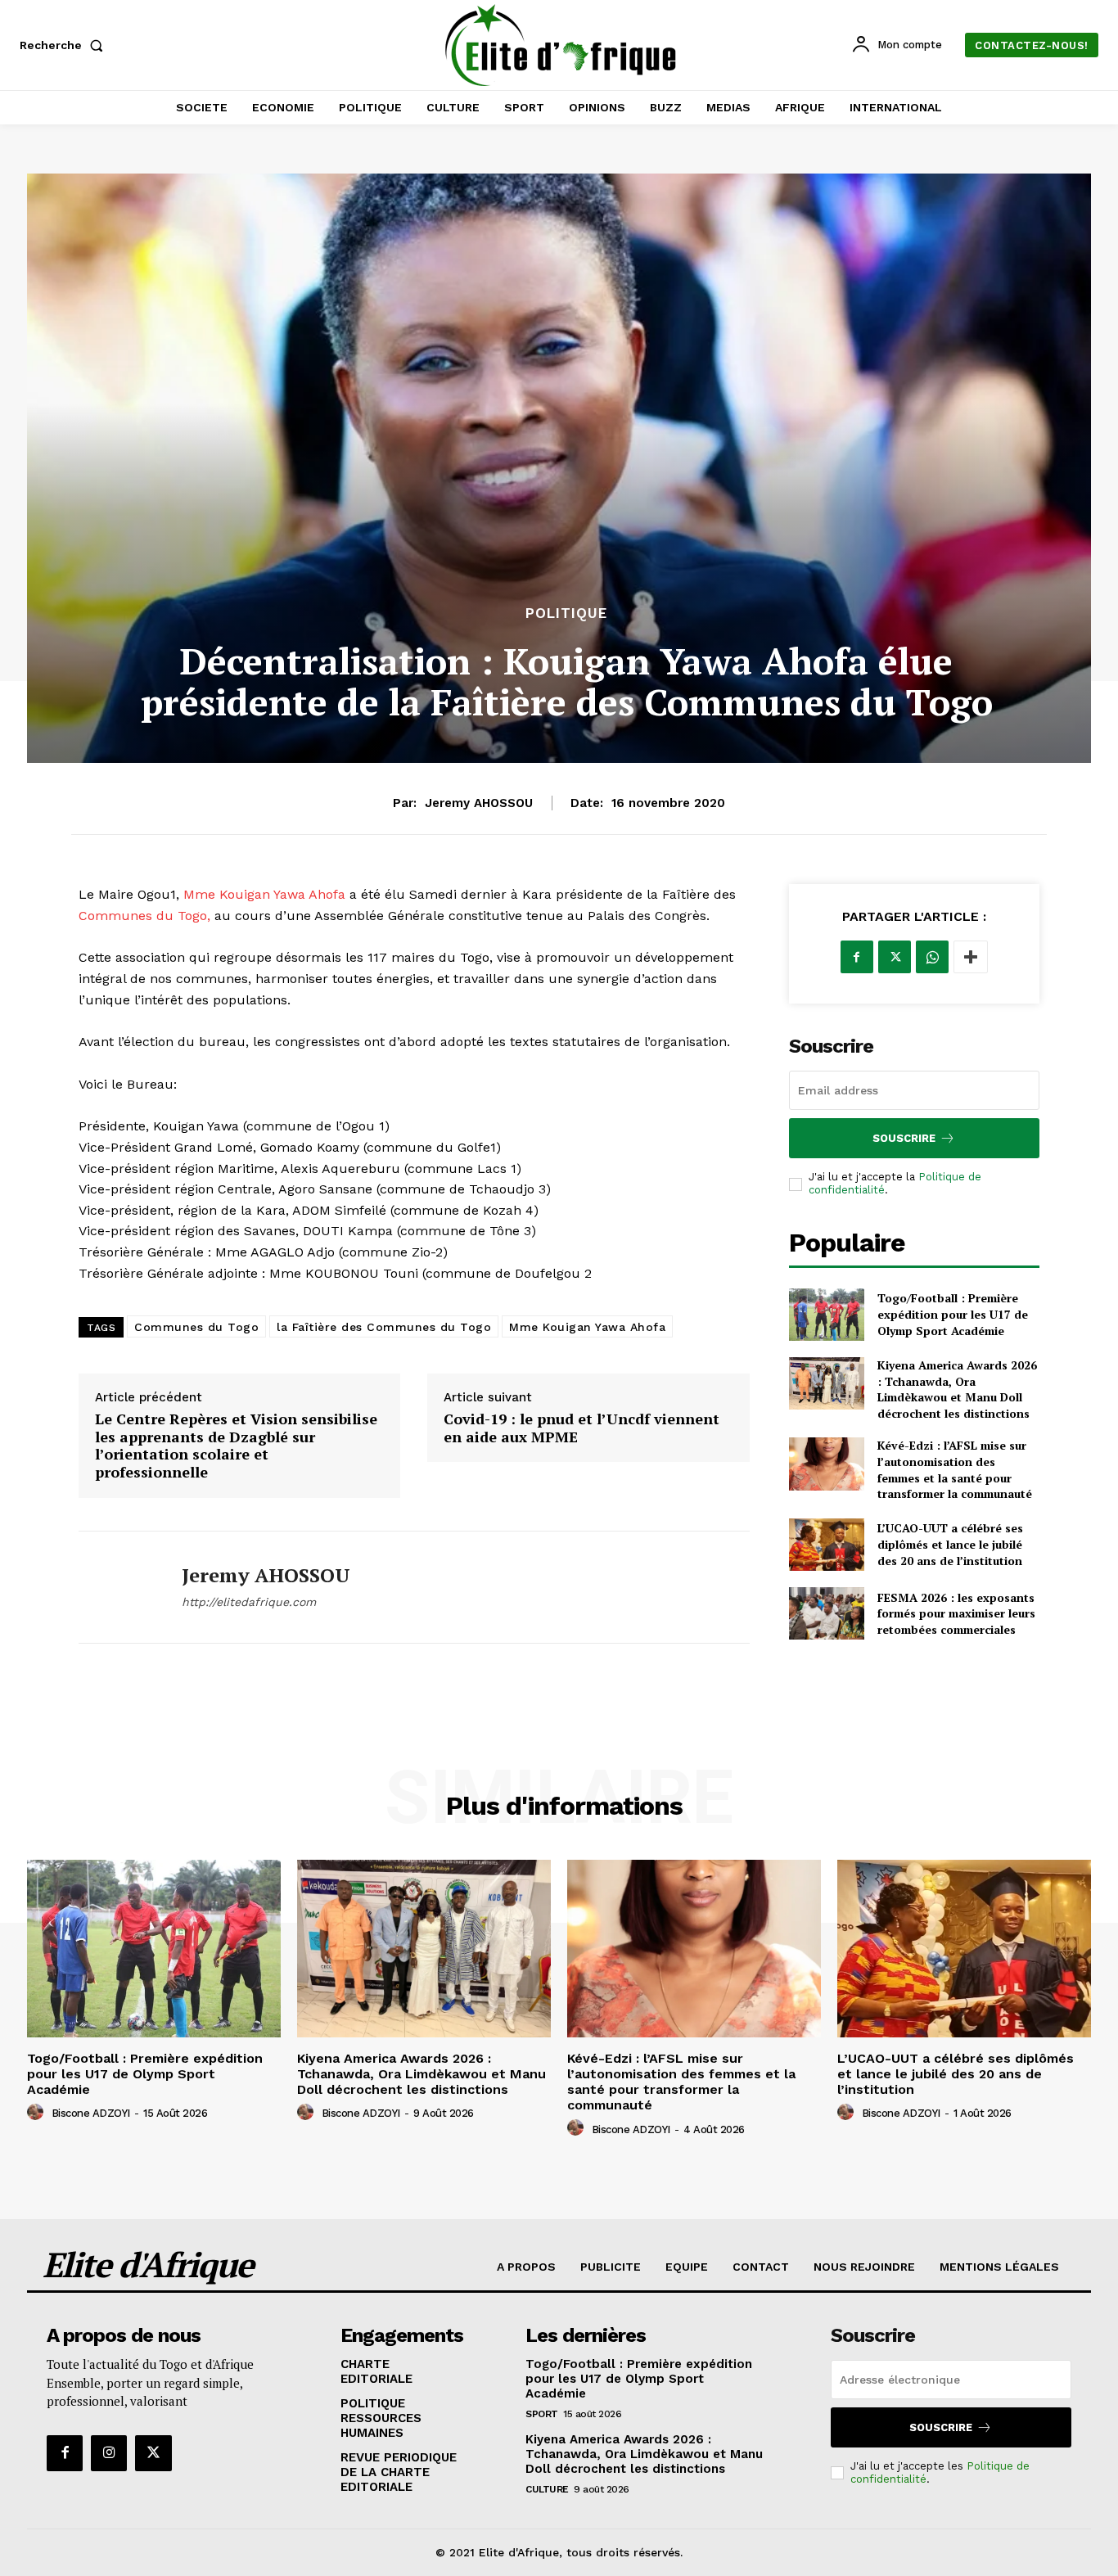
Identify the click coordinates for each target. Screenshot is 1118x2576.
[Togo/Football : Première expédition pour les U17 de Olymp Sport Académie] (827, 1315)
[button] (65, 45)
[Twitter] (895, 957)
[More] (971, 957)
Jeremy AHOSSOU (479, 803)
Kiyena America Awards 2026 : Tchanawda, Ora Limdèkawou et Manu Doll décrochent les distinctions (957, 1389)
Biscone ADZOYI (91, 2113)
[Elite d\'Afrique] (561, 45)
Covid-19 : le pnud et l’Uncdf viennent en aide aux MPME (582, 1428)
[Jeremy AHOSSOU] (118, 1587)
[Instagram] (109, 2453)
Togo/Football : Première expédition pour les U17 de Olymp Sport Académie (953, 1314)
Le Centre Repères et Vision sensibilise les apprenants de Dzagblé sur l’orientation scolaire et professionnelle (236, 1446)
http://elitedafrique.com (249, 1602)
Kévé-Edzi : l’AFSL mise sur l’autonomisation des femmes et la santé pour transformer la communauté (955, 1469)
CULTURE (547, 2489)
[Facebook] (857, 957)
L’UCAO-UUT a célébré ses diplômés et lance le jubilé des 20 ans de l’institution (950, 1544)
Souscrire (904, 1138)
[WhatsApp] (932, 957)
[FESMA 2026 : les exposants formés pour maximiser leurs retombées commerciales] (827, 1613)
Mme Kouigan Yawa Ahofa (264, 894)
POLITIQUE (566, 614)
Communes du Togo (196, 1327)
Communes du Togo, (147, 916)
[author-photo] (38, 2113)
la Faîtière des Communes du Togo (384, 1327)
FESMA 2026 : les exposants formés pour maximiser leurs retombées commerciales (956, 1613)
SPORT (542, 2414)
